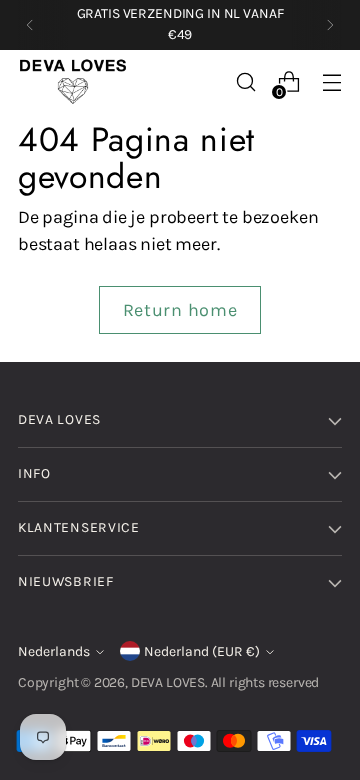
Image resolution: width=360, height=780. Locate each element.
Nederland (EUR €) (202, 651)
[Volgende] (330, 25)
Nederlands (54, 651)
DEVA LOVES (168, 682)
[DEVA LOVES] (73, 82)
